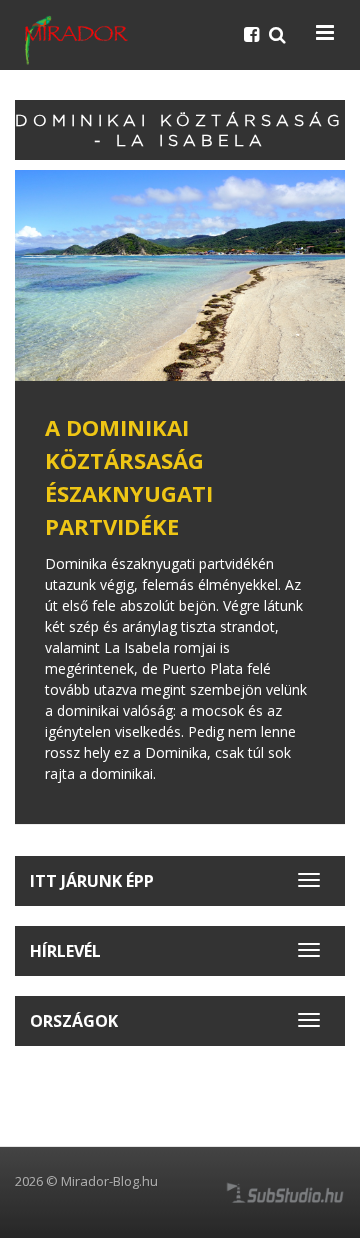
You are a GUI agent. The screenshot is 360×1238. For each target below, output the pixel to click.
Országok (74, 1021)
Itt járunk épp (92, 881)
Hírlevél (65, 951)
